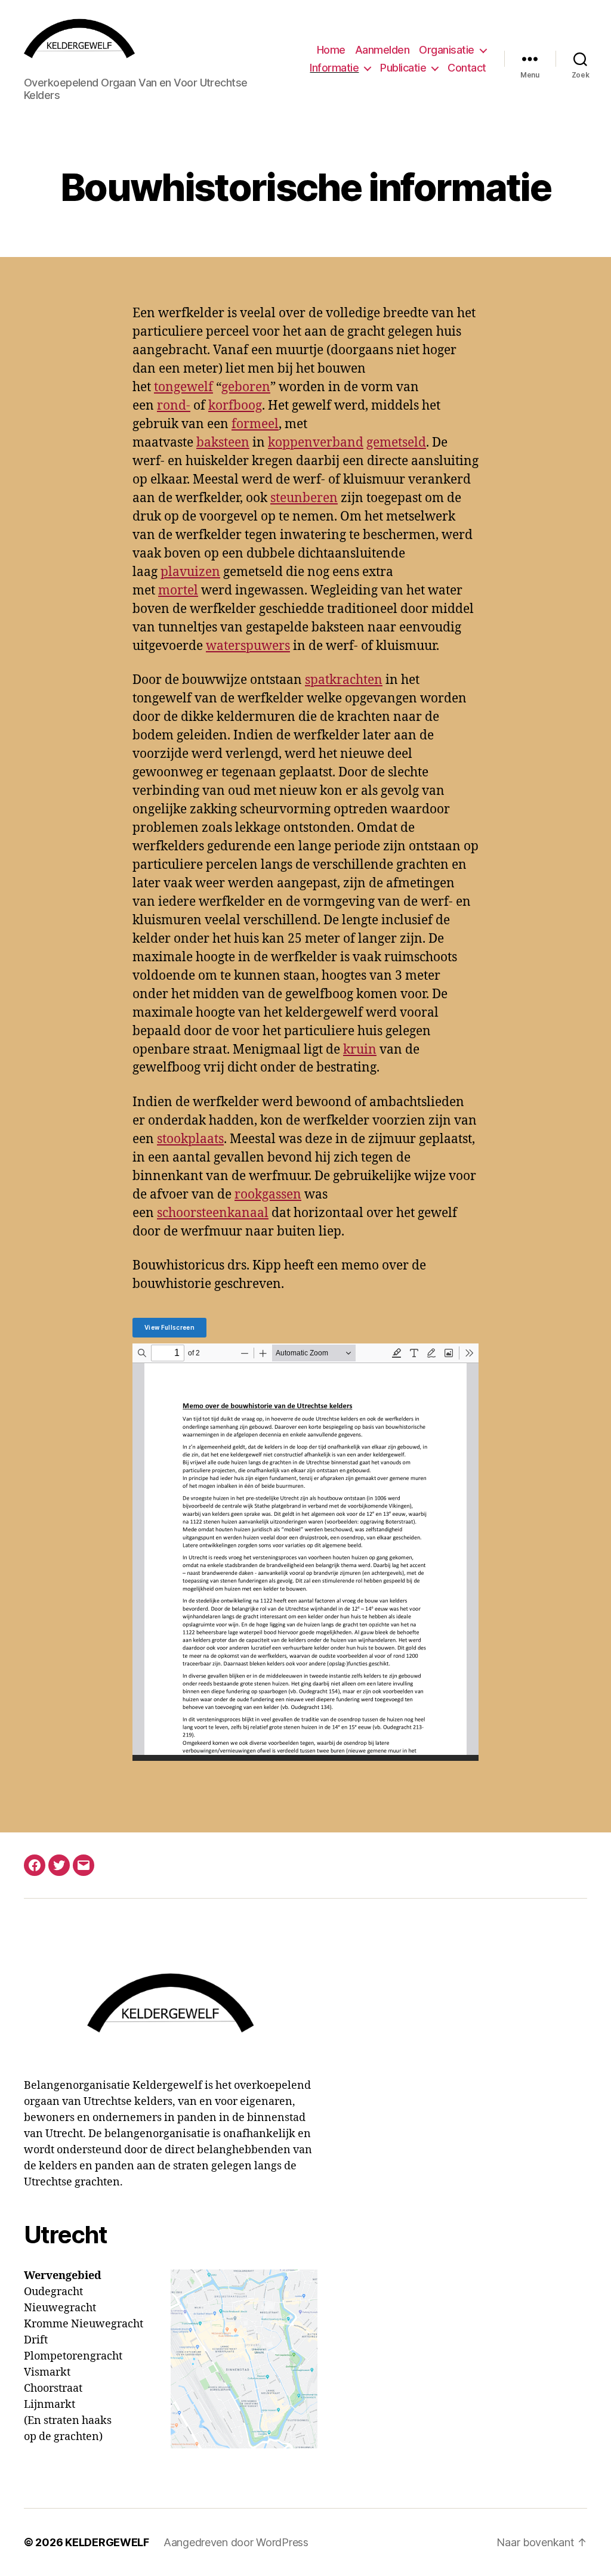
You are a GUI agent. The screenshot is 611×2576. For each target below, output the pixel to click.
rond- (174, 406)
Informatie (334, 68)
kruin (360, 1050)
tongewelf (183, 387)
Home (331, 50)
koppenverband (316, 443)
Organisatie (447, 50)
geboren (246, 387)
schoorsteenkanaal (213, 1213)
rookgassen (268, 1195)
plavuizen (190, 572)
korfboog (235, 406)
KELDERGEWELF (107, 2542)
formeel (255, 424)
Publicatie (403, 68)
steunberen (304, 498)
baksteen (223, 443)
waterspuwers (248, 646)
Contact (467, 68)
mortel (178, 591)
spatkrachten (344, 680)
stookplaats (190, 1139)
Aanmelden (382, 50)
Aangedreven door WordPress (236, 2542)
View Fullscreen (169, 1327)
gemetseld (396, 443)
